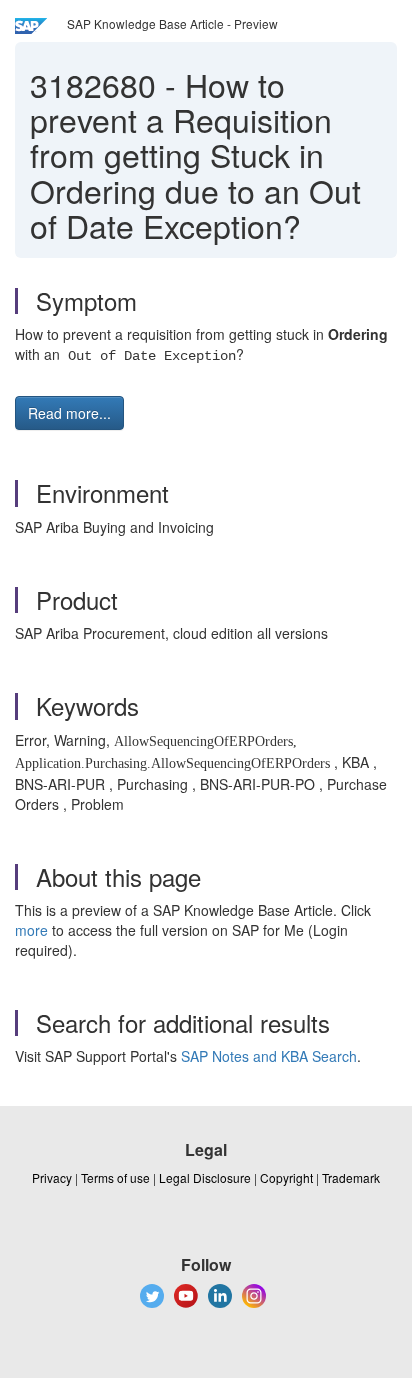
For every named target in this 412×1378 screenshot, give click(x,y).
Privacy (52, 1177)
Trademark (351, 1177)
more (31, 930)
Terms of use (115, 1177)
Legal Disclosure (205, 1177)
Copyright (286, 1177)
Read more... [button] (69, 413)
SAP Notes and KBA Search (269, 1056)
